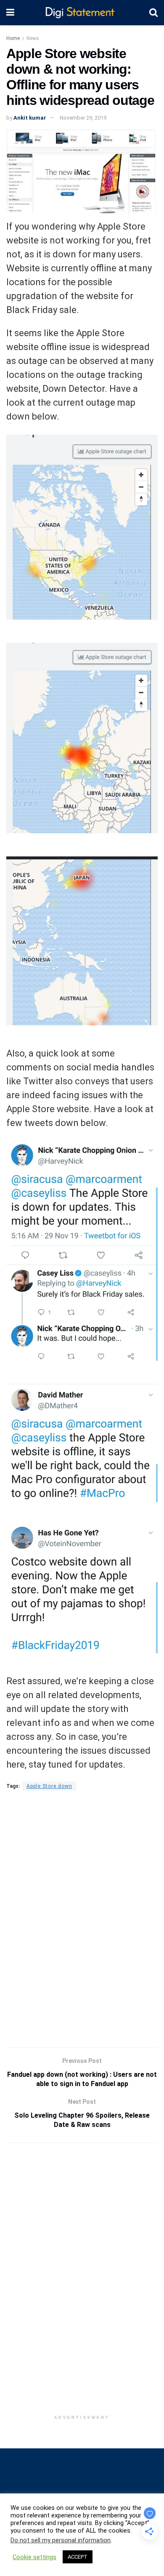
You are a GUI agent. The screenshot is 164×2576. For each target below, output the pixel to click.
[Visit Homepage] (82, 13)
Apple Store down (49, 1786)
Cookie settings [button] (34, 2557)
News (33, 38)
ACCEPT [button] (78, 2557)
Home (13, 38)
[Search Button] (153, 13)
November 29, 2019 (83, 118)
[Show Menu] (10, 13)
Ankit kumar (30, 118)
